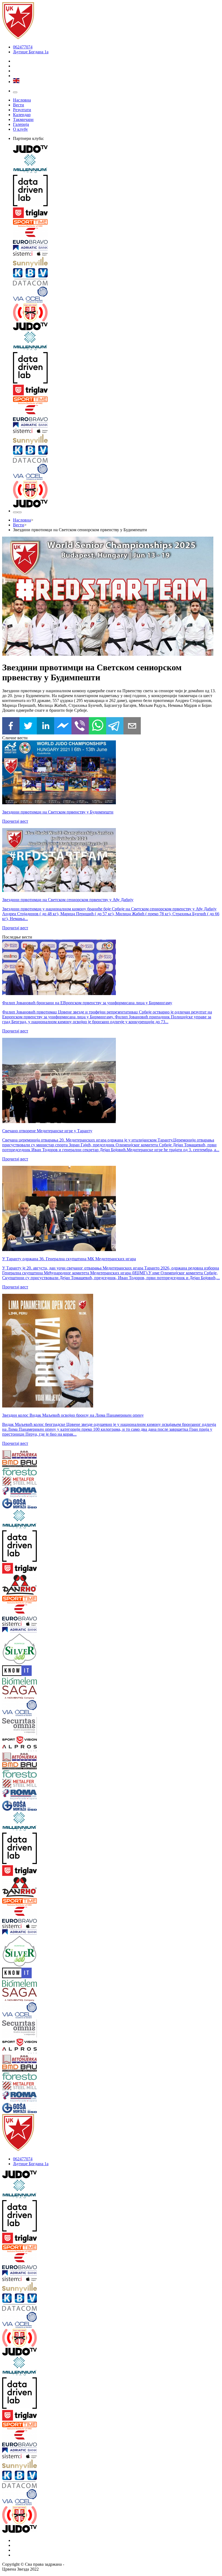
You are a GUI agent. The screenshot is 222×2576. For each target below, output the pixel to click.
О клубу (20, 129)
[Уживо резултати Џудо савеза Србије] (116, 313)
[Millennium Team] (116, 164)
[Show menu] (15, 92)
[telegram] (115, 726)
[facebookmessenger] (63, 726)
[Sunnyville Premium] (116, 262)
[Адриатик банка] (116, 248)
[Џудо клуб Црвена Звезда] (18, 38)
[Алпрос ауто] (20, 1749)
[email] (132, 726)
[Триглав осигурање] (116, 213)
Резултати (22, 110)
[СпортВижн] (20, 1741)
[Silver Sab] (20, 1649)
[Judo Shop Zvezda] (15, 512)
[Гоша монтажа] (20, 1504)
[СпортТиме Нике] (116, 224)
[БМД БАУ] (20, 1464)
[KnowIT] (20, 1671)
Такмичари (23, 119)
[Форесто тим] (20, 1472)
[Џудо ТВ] (116, 150)
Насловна (22, 100)
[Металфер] (20, 1482)
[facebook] (11, 726)
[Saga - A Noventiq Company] (20, 1693)
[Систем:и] (116, 254)
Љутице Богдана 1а (31, 52)
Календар (22, 115)
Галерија (21, 124)
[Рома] (20, 1493)
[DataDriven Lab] (116, 191)
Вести (19, 105)
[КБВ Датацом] (116, 277)
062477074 (23, 47)
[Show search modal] (19, 512)
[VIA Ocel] (116, 295)
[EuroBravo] (116, 236)
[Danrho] (20, 1585)
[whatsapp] (97, 726)
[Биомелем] (20, 1681)
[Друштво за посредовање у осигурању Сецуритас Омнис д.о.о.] (20, 1727)
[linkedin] (45, 726)
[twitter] (28, 726)
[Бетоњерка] (20, 1455)
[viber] (80, 726)
